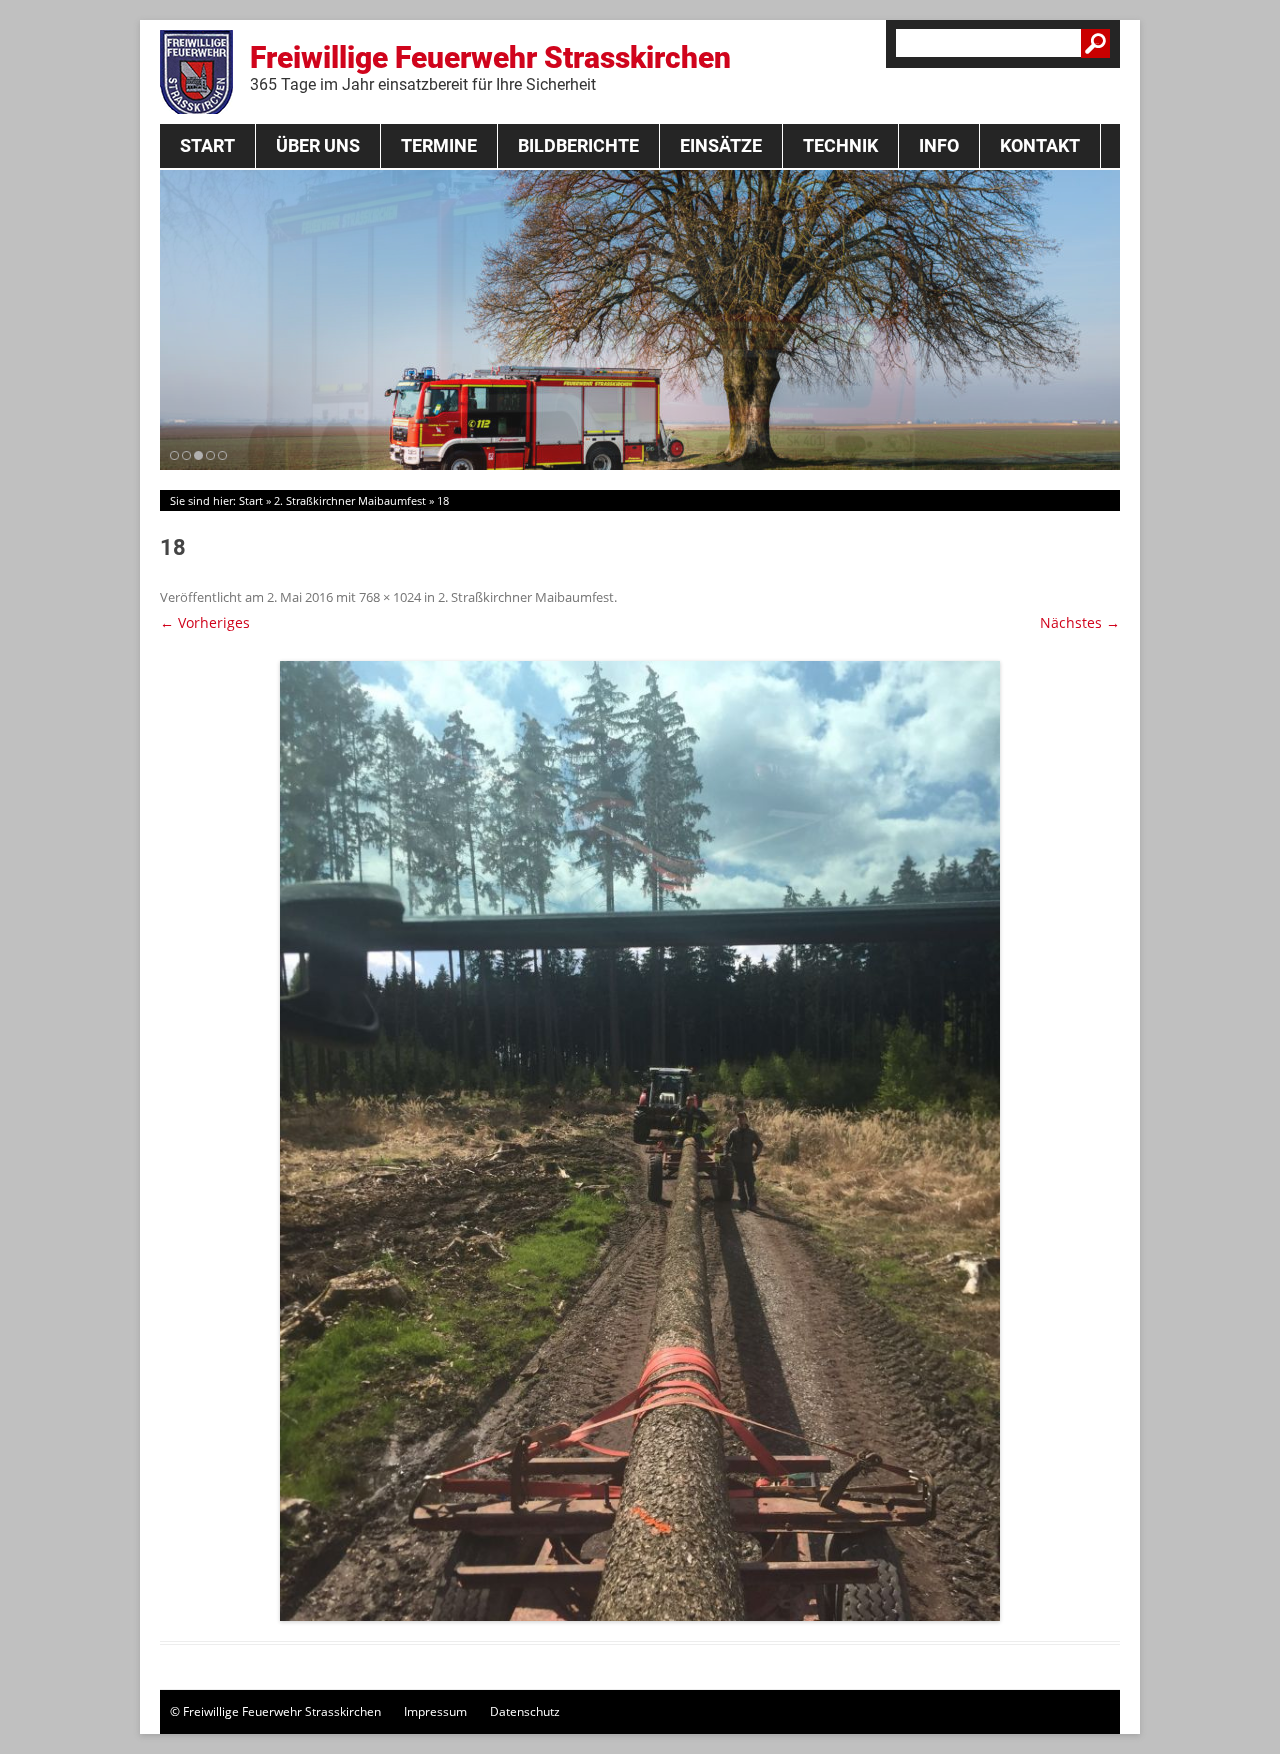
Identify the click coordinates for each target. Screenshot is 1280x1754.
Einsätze (721, 145)
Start (207, 145)
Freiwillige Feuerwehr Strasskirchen (490, 67)
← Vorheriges (205, 622)
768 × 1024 (390, 597)
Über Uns (318, 145)
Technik (840, 145)
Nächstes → (1080, 622)
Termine (439, 145)
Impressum (435, 1711)
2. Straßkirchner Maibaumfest (350, 500)
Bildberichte (578, 145)
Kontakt (1040, 145)
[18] (640, 1141)
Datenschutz (525, 1711)
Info (939, 145)
